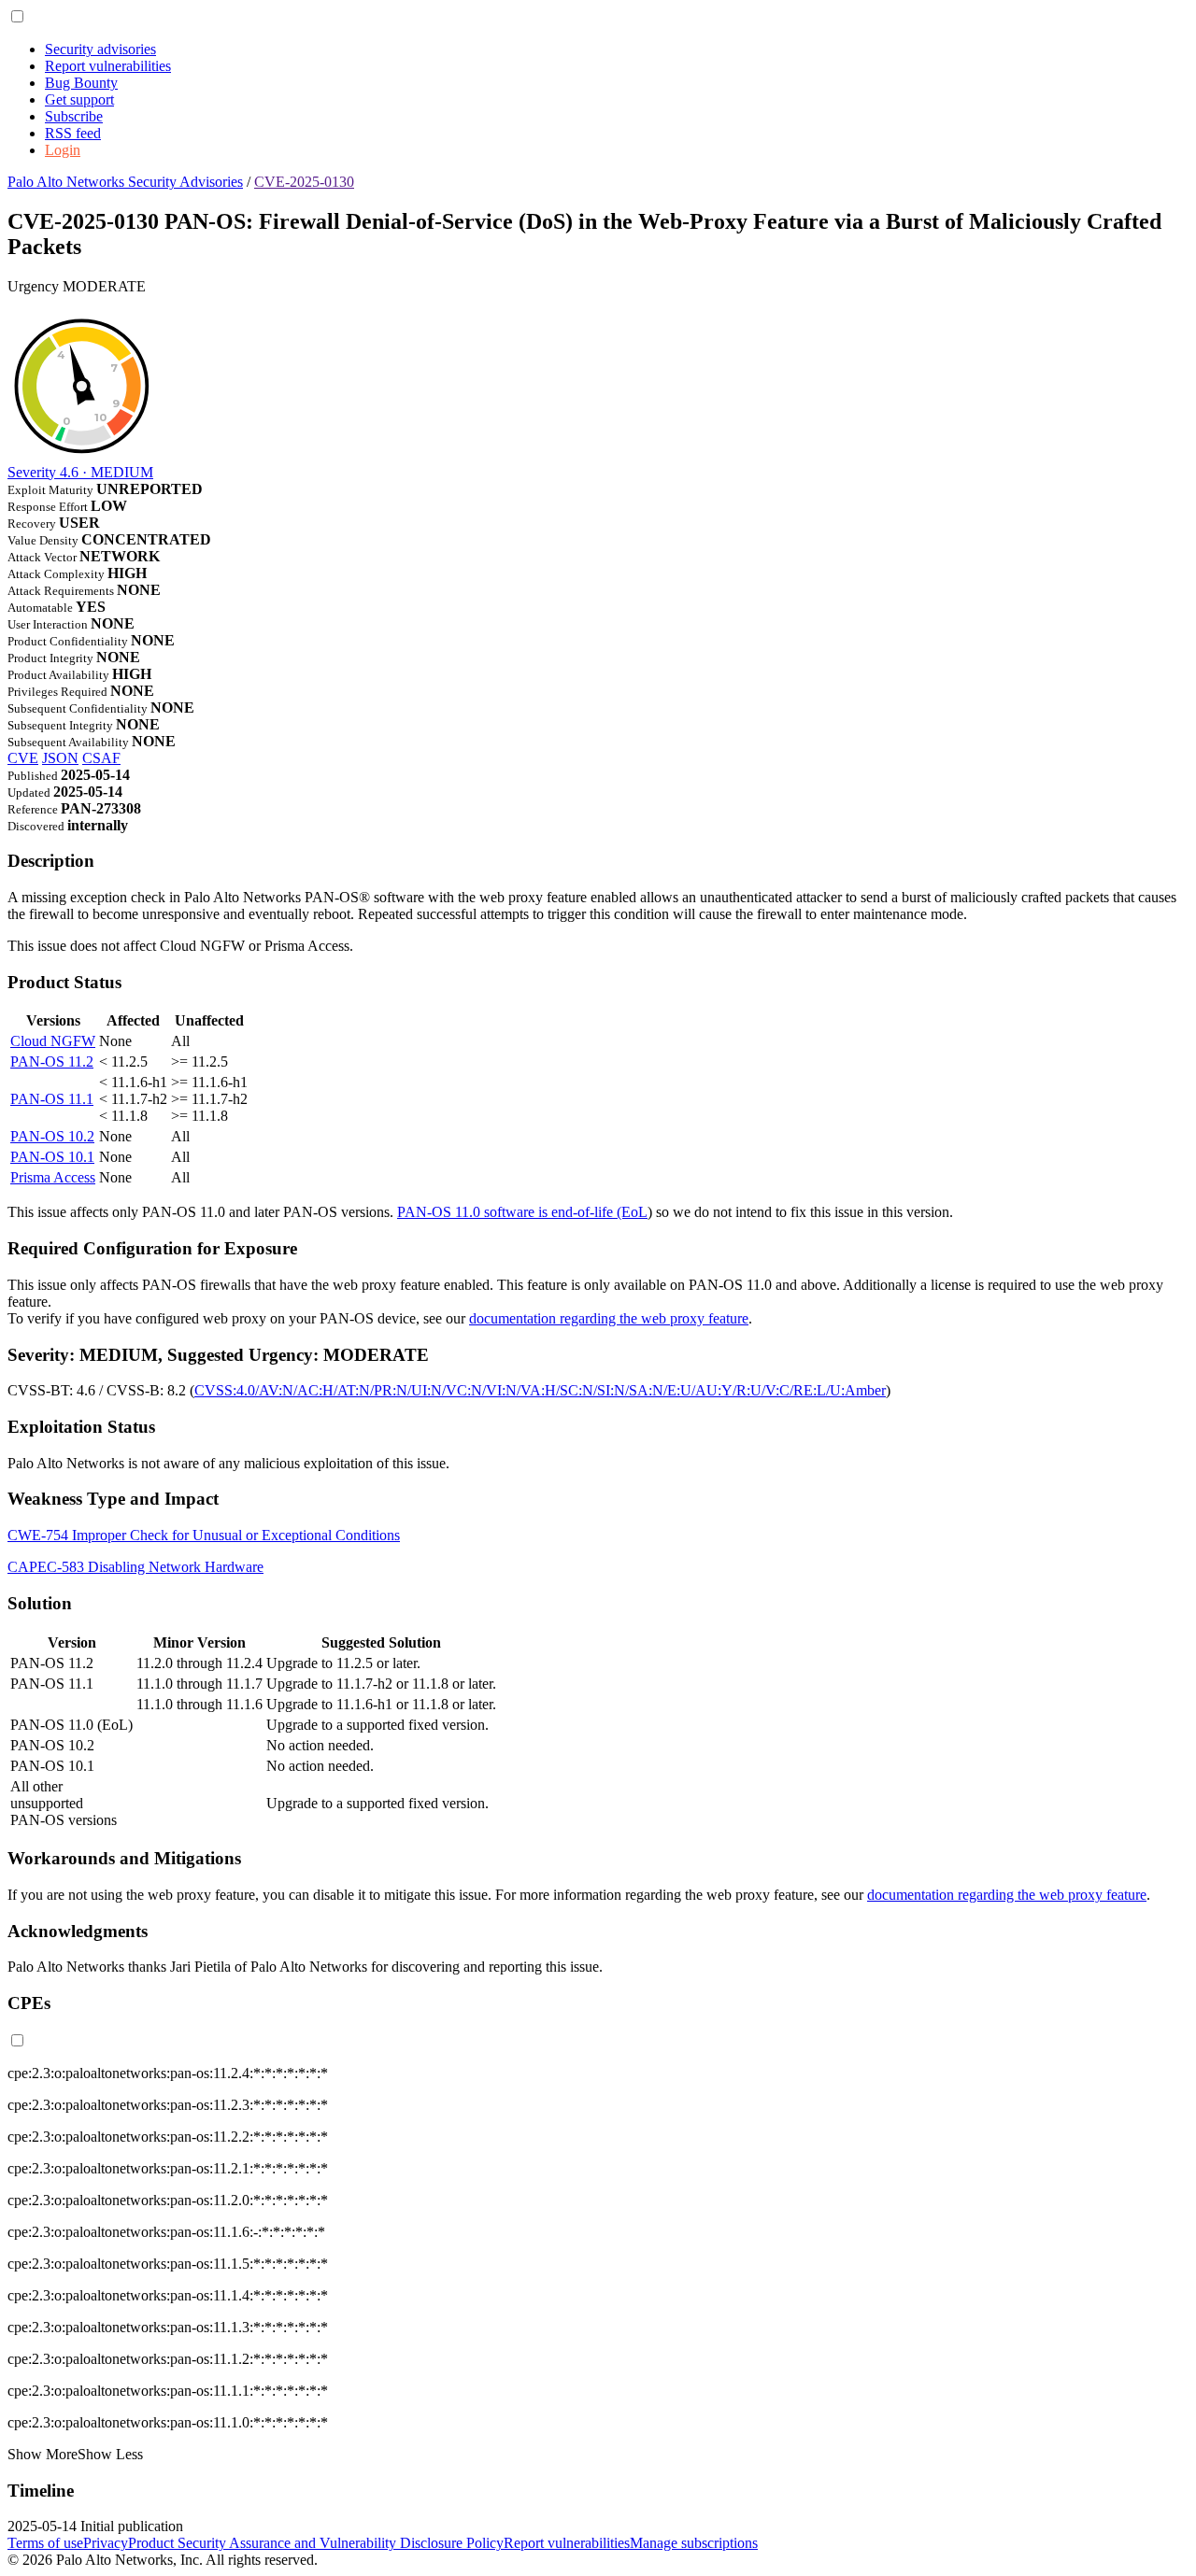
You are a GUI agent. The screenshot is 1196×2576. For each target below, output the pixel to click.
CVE (23, 758)
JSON (60, 758)
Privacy (106, 2543)
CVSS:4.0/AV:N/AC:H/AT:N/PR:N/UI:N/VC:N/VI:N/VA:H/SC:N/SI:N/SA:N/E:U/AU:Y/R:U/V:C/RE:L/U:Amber (540, 1390)
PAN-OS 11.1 (52, 1099)
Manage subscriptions (694, 2543)
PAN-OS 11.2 (52, 1062)
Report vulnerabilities (108, 66)
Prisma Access (53, 1177)
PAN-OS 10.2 (52, 1136)
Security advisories (100, 49)
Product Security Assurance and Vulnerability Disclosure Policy (316, 2543)
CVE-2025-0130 (304, 182)
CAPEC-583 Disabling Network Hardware (135, 1567)
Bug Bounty (81, 83)
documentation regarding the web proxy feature (609, 1318)
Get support (79, 99)
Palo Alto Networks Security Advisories (125, 182)
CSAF (101, 758)
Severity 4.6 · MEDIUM (80, 472)
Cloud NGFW (53, 1041)
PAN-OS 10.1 (52, 1157)
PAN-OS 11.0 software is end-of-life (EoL (522, 1212)
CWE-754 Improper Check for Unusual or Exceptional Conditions (204, 1535)
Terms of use (45, 2543)
